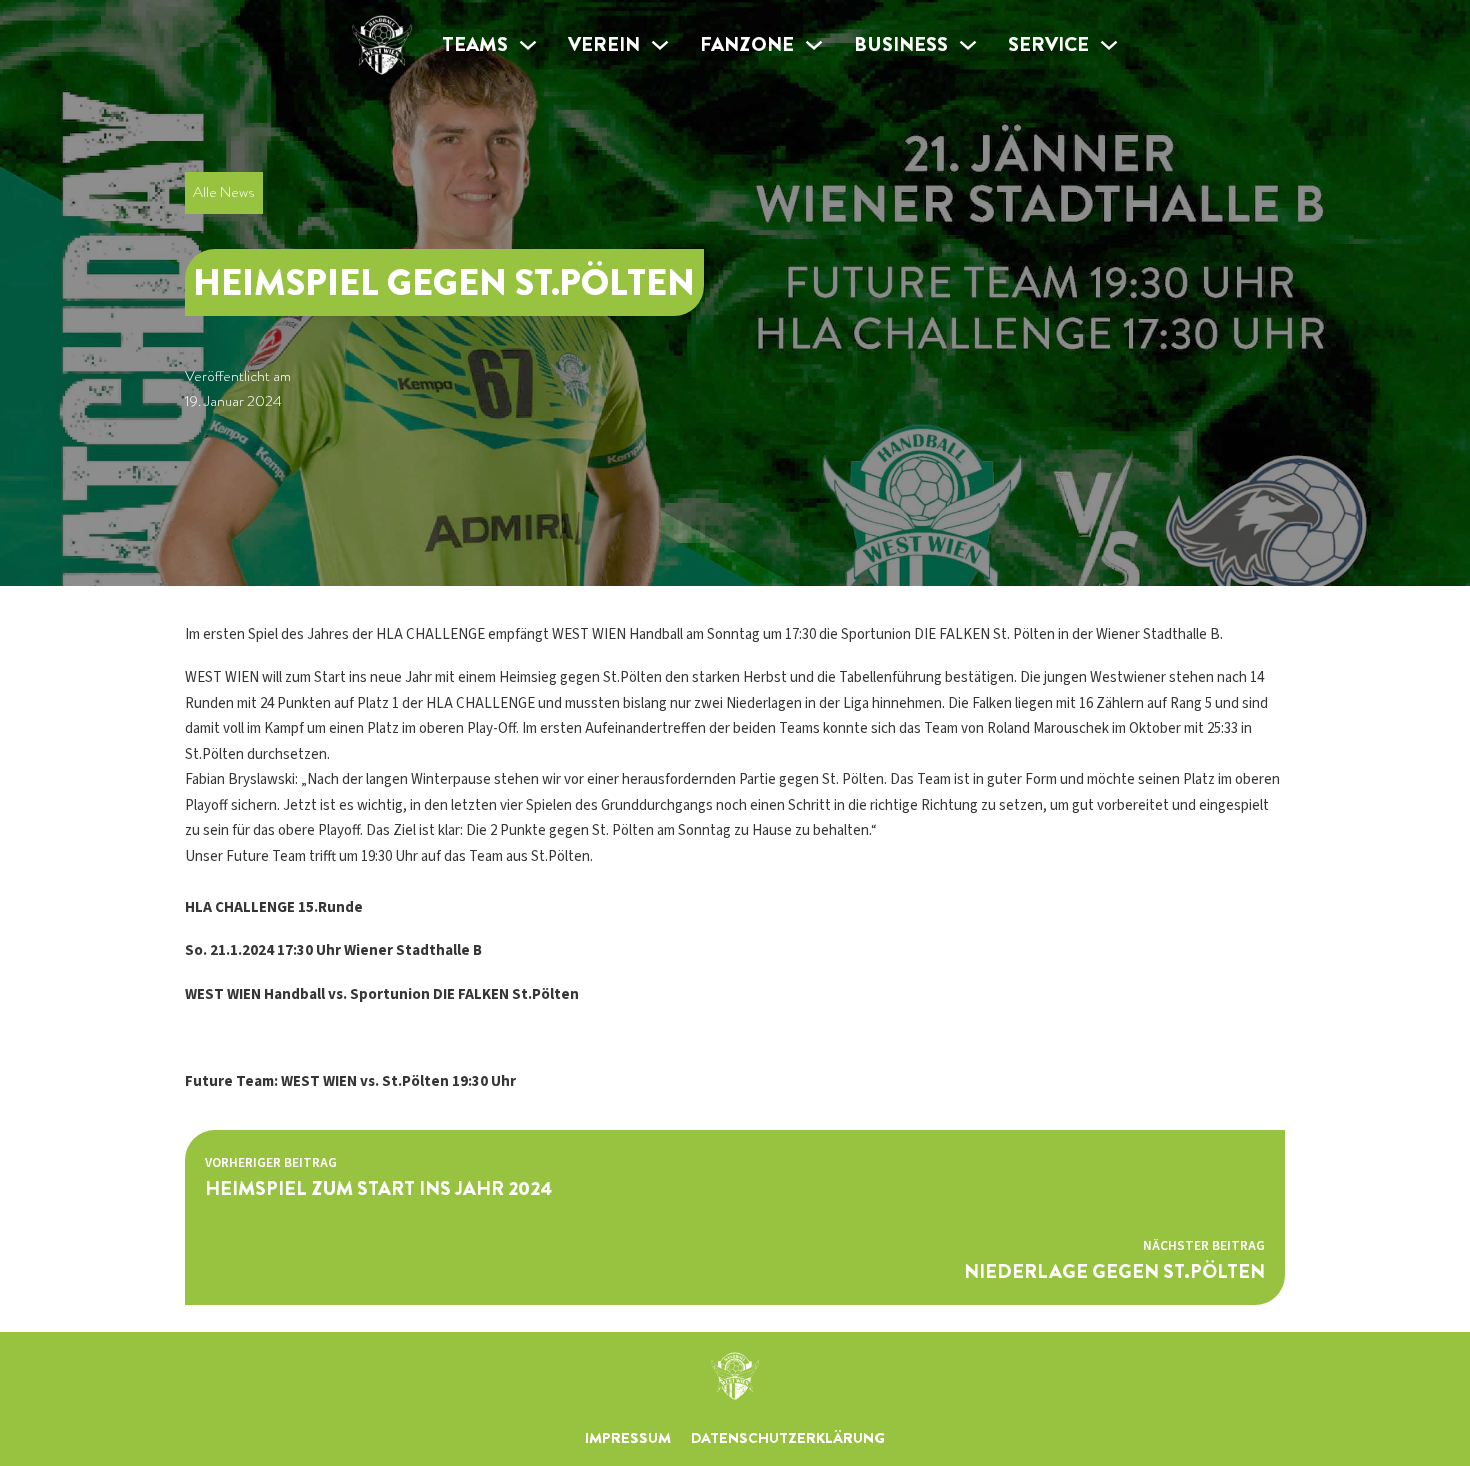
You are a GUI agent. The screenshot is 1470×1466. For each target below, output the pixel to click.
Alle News (223, 192)
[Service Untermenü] (1109, 45)
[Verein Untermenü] (660, 45)
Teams (475, 44)
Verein (604, 44)
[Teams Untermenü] (528, 45)
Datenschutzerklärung (788, 1438)
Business (901, 44)
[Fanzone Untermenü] (814, 45)
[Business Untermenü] (968, 45)
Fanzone (747, 44)
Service (1048, 44)
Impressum (628, 1438)
